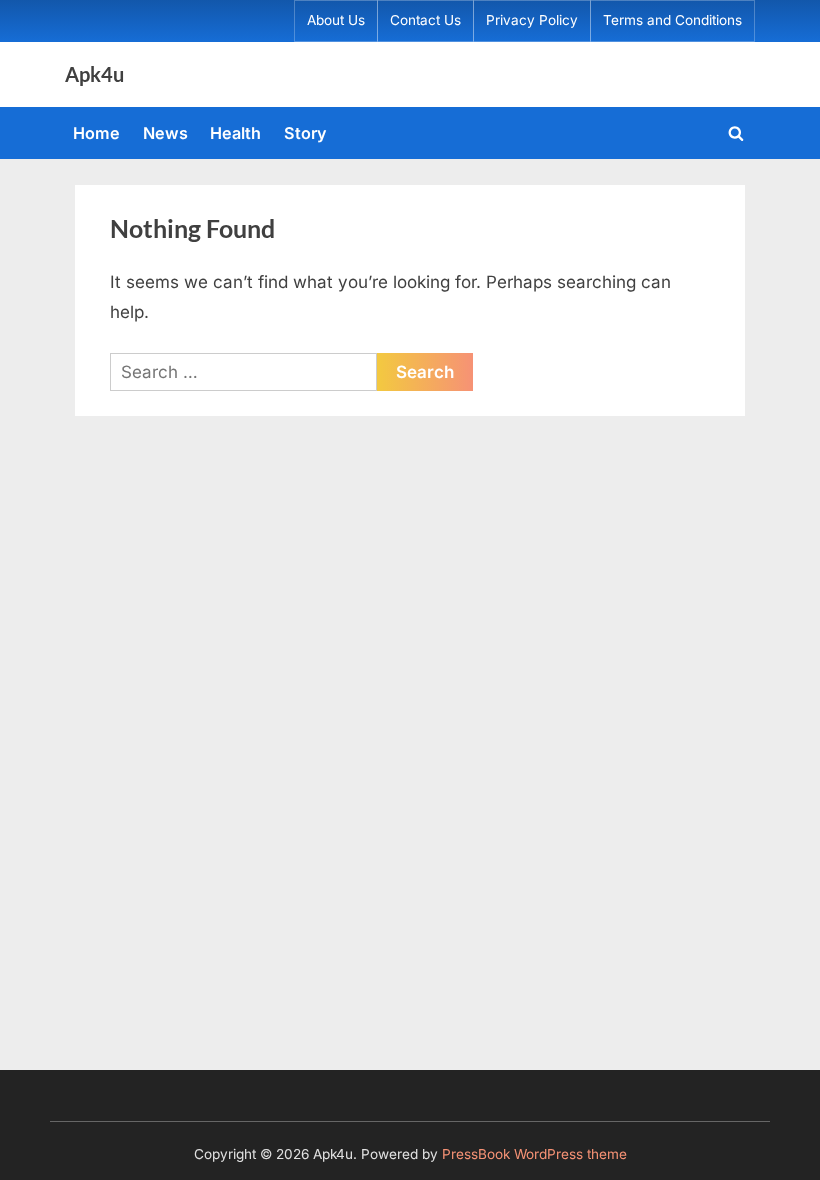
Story (305, 133)
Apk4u (94, 74)
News (165, 133)
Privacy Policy (532, 20)
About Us (336, 20)
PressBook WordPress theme (534, 1154)
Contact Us (425, 20)
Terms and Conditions (672, 20)
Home (96, 133)
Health (235, 133)
